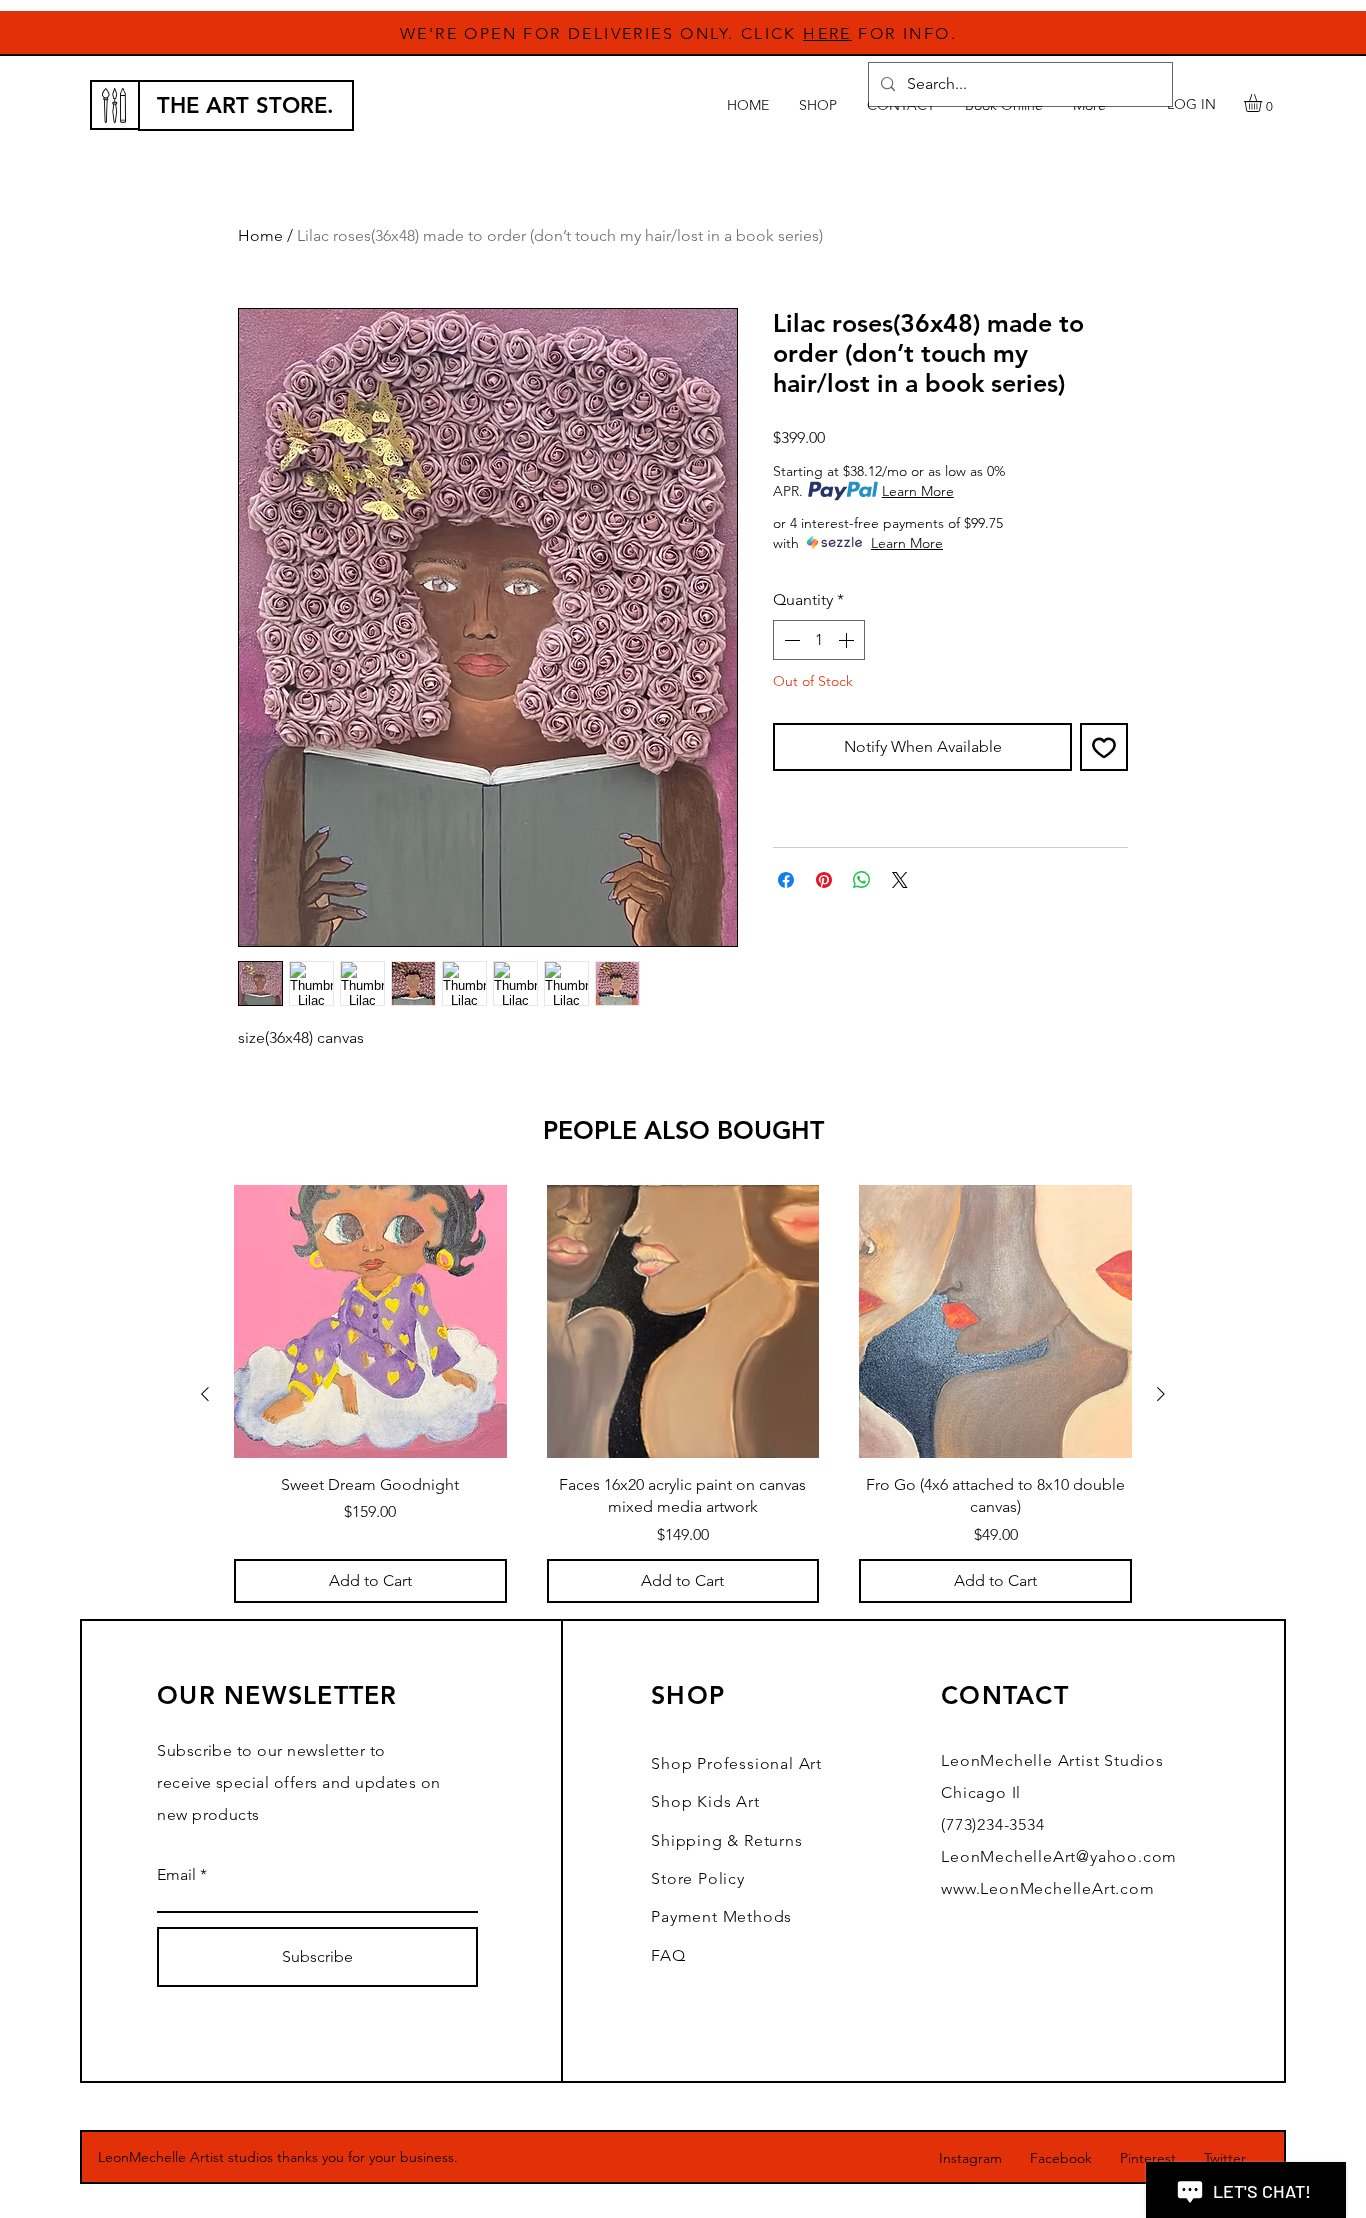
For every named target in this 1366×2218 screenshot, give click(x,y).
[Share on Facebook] (786, 880)
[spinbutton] (819, 640)
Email (176, 1875)
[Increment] (848, 640)
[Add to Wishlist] (1104, 747)
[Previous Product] (205, 1394)
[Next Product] (1161, 1394)
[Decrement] (790, 640)
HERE (827, 33)
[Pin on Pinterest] (824, 880)
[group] (683, 1393)
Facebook (1061, 2158)
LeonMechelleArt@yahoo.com (1059, 1856)
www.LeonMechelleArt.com (1047, 1888)
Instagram (970, 2158)
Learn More (918, 491)
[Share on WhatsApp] (862, 880)
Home (260, 235)
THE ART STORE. (245, 105)
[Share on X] (900, 880)
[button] (1263, 103)
